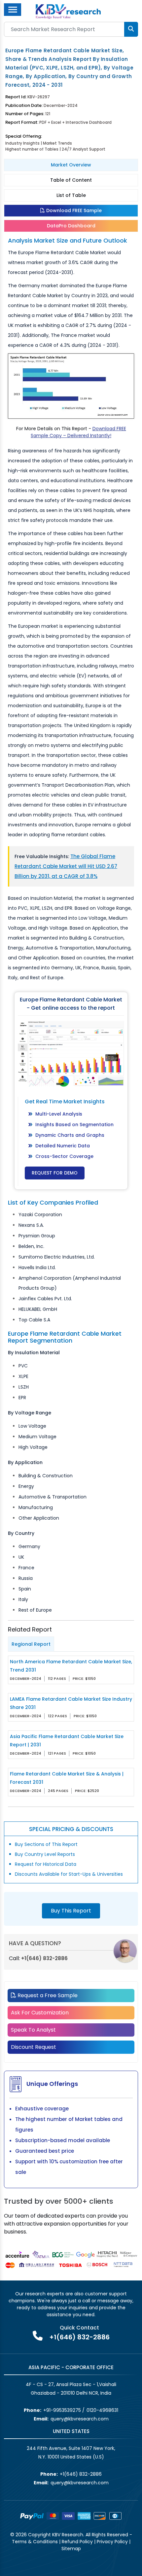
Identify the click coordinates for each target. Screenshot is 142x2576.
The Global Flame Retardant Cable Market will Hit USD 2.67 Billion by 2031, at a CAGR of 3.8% (66, 866)
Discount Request (34, 2047)
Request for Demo (55, 1173)
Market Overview (71, 165)
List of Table (71, 195)
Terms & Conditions (35, 2542)
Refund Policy (77, 2542)
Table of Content (71, 180)
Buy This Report (71, 1911)
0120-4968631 (102, 2410)
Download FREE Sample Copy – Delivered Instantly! (78, 432)
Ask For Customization (40, 2013)
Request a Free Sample (47, 1995)
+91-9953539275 (62, 2410)
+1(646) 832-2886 (44, 1958)
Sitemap (71, 2549)
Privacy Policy (112, 2542)
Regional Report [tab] (31, 1644)
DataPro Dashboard (71, 226)
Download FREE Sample (73, 210)
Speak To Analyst (33, 2030)
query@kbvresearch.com (80, 2419)
